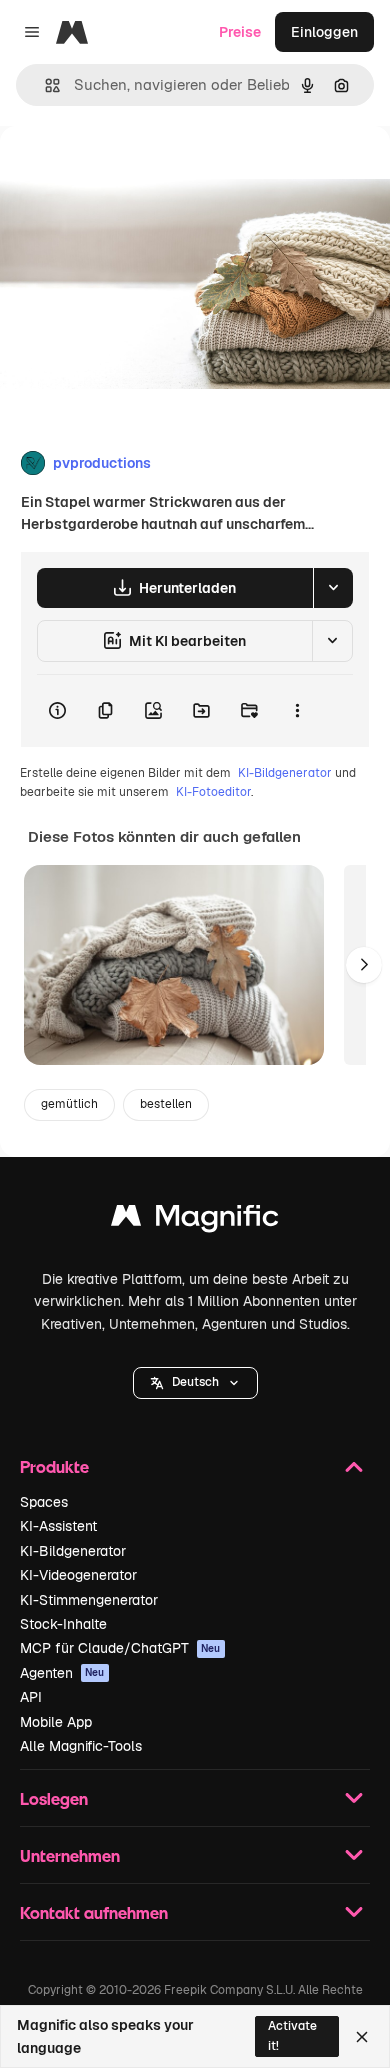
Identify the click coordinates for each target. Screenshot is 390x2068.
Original (128, 171)
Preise (240, 32)
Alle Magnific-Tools (81, 1746)
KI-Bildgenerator (285, 773)
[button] (195, 1383)
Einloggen (324, 32)
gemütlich (69, 1104)
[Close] (362, 2037)
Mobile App (56, 1722)
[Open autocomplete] (44, 85)
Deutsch (195, 1382)
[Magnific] (195, 1220)
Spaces (44, 1502)
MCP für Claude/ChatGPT (120, 1648)
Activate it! (292, 2035)
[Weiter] (364, 965)
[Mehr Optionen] (297, 711)
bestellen (166, 1104)
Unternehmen (70, 1855)
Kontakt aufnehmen (94, 1912)
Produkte (54, 1466)
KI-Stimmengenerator (89, 1600)
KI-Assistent (58, 1526)
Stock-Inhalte (63, 1624)
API (31, 1697)
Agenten (62, 1673)
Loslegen (54, 1798)
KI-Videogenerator (78, 1575)
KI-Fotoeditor (213, 792)
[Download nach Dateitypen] (333, 588)
